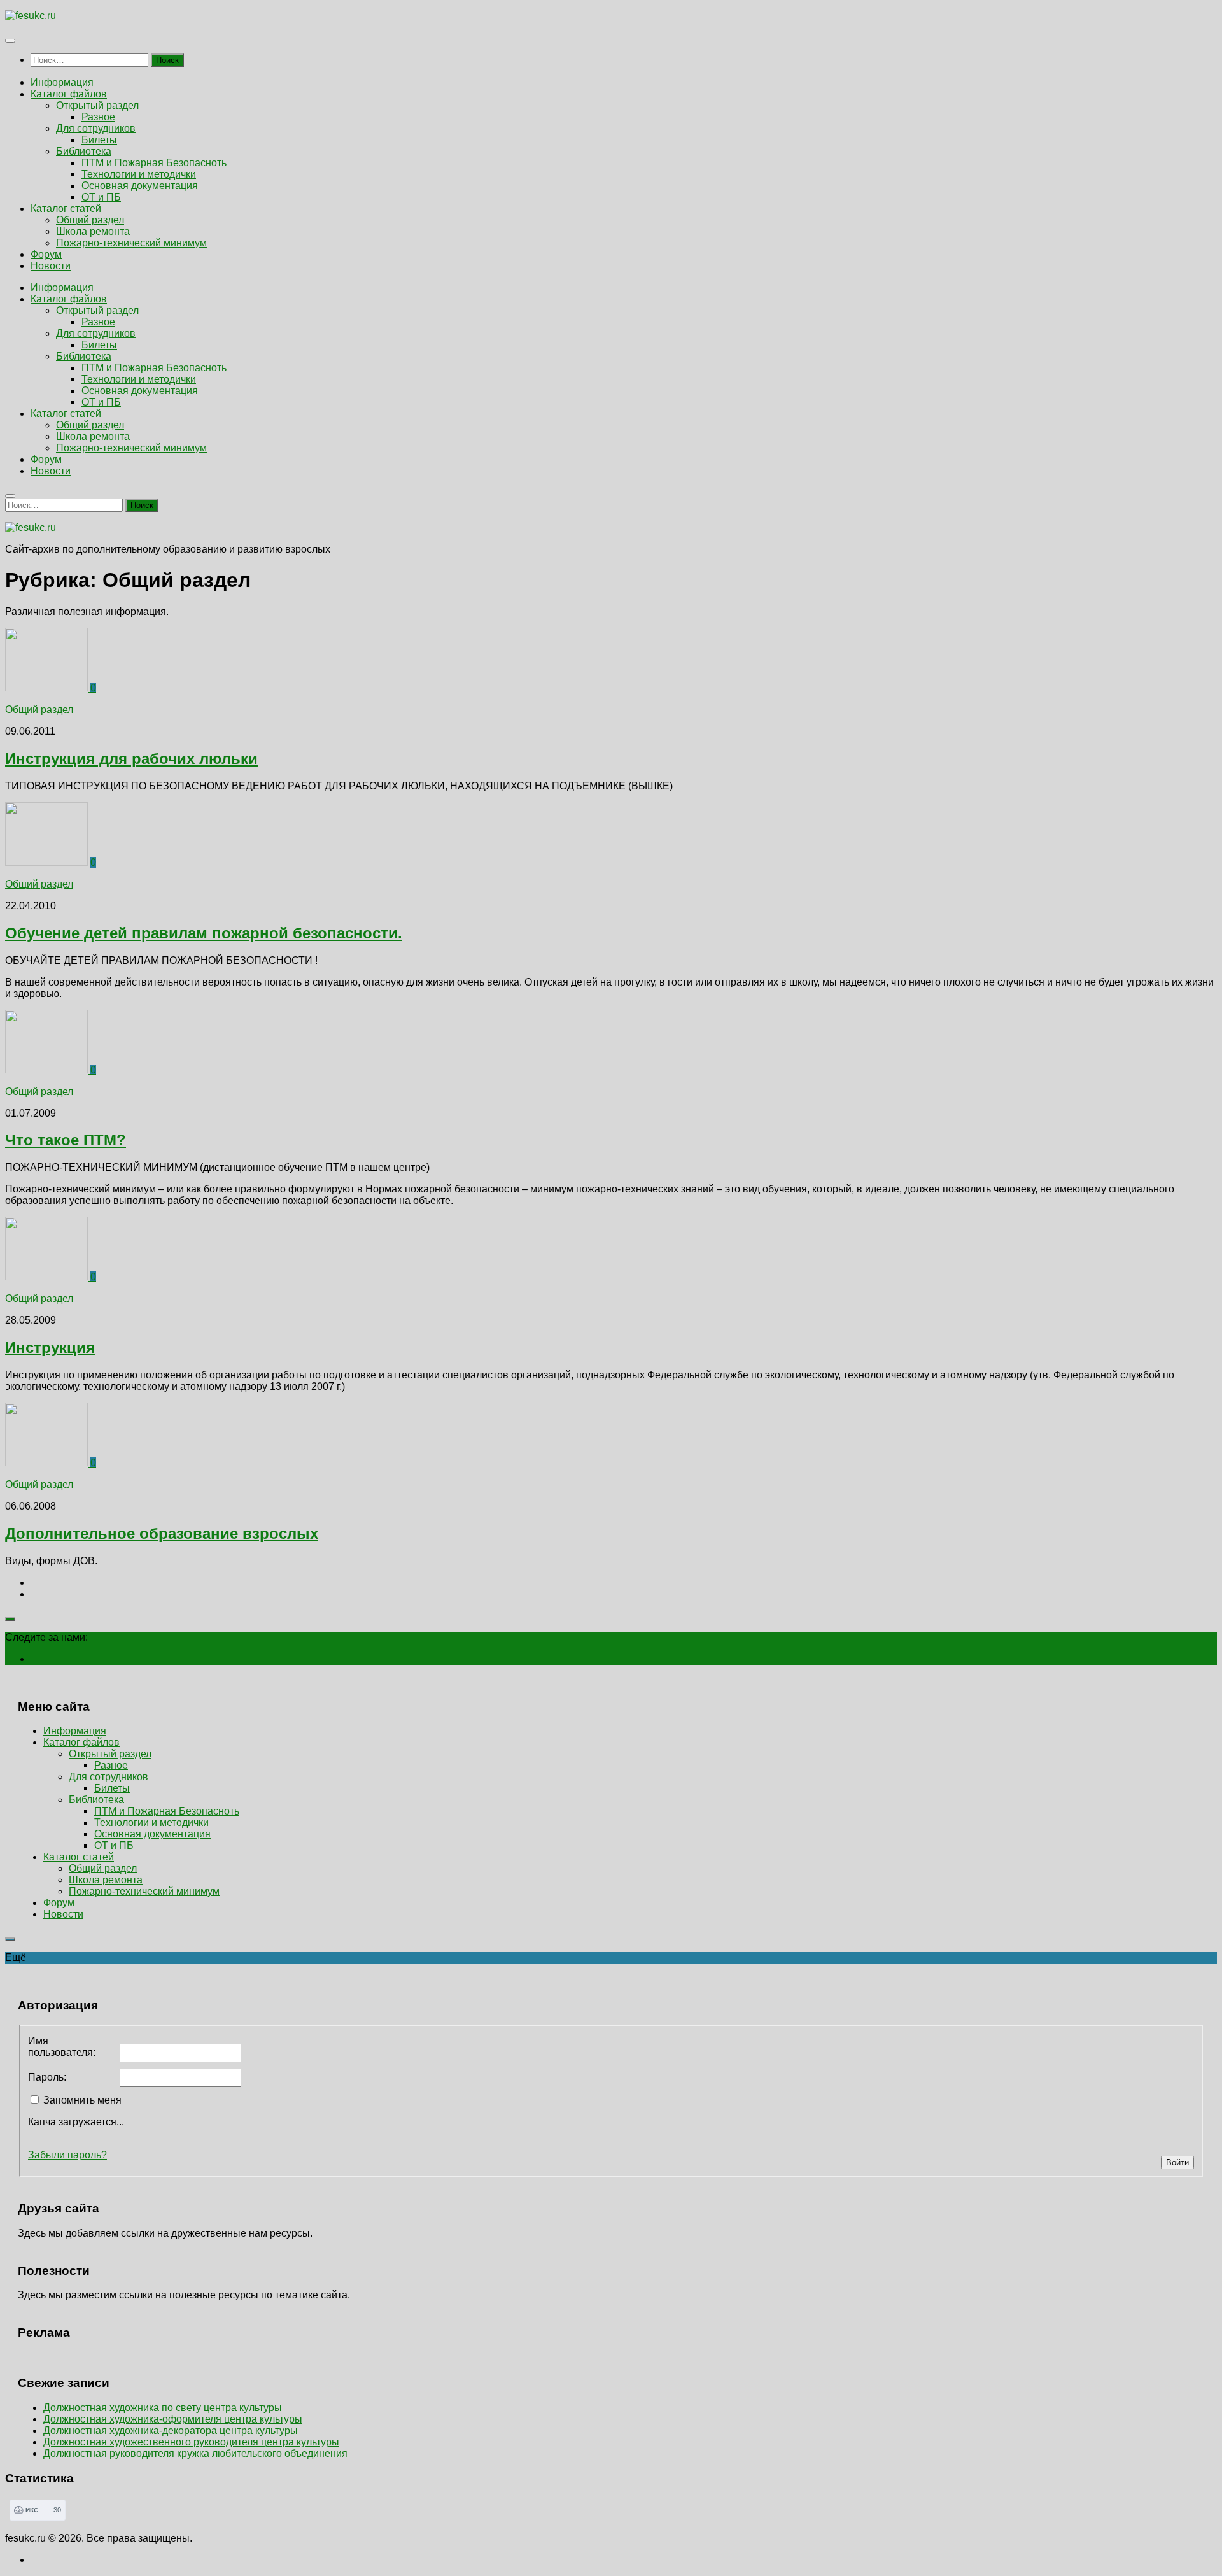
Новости (51, 266)
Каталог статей (66, 209)
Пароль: (47, 2077)
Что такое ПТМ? (66, 1140)
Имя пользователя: (62, 2047)
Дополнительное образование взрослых (162, 1533)
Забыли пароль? (67, 2155)
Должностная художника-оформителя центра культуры (173, 2419)
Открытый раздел (97, 105)
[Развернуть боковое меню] (10, 1619)
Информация (62, 82)
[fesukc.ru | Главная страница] (31, 16)
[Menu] (10, 41)
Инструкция (50, 1348)
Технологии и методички (139, 174)
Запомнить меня (82, 2100)
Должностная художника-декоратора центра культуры (171, 2431)
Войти (1177, 2162)
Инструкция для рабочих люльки (131, 759)
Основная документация (140, 186)
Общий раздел (90, 220)
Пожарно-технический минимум (131, 243)
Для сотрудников (96, 128)
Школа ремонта (93, 231)
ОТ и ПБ (101, 197)
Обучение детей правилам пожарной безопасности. (204, 933)
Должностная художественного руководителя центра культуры (191, 2442)
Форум (46, 254)
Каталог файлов (69, 94)
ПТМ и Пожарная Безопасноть (154, 163)
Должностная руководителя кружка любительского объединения (195, 2453)
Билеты (99, 140)
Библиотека (84, 151)
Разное (98, 117)
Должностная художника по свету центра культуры (163, 2408)
